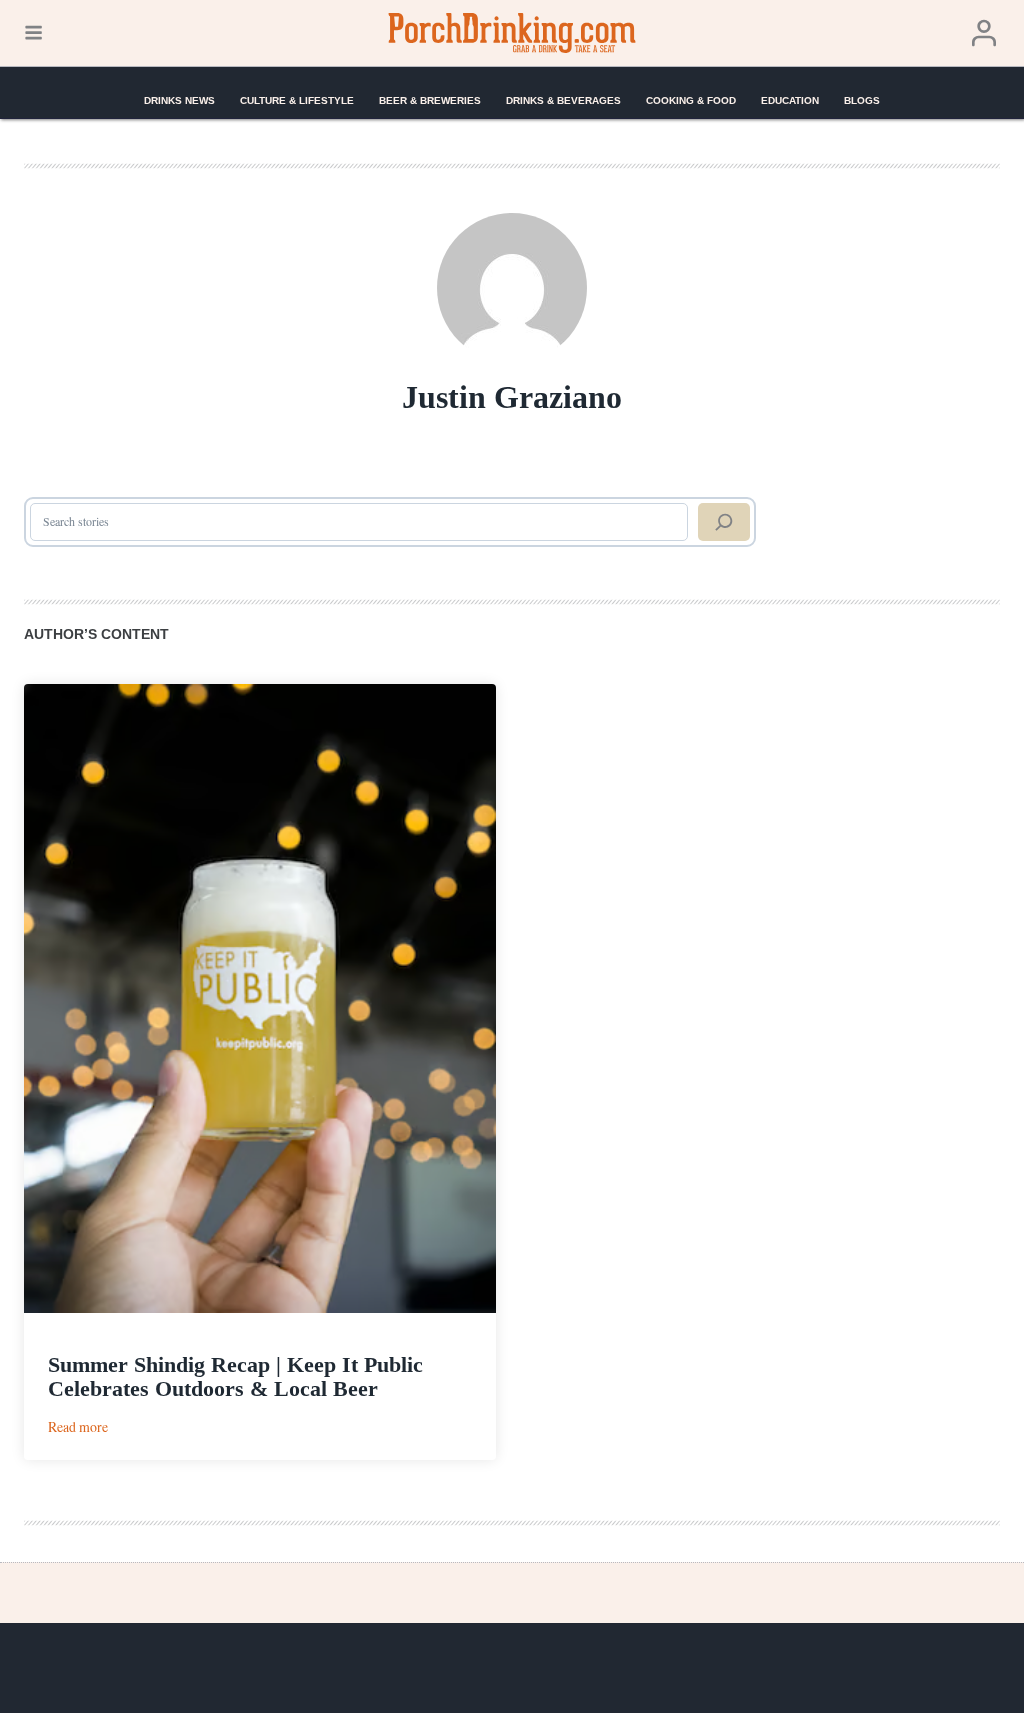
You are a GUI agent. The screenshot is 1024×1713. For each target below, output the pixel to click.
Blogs (862, 100)
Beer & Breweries (430, 100)
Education (790, 100)
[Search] (724, 522)
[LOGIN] (984, 33)
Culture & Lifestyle (297, 100)
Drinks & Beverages (563, 100)
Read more (78, 1426)
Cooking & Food (691, 100)
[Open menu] (33, 33)
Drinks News (179, 100)
